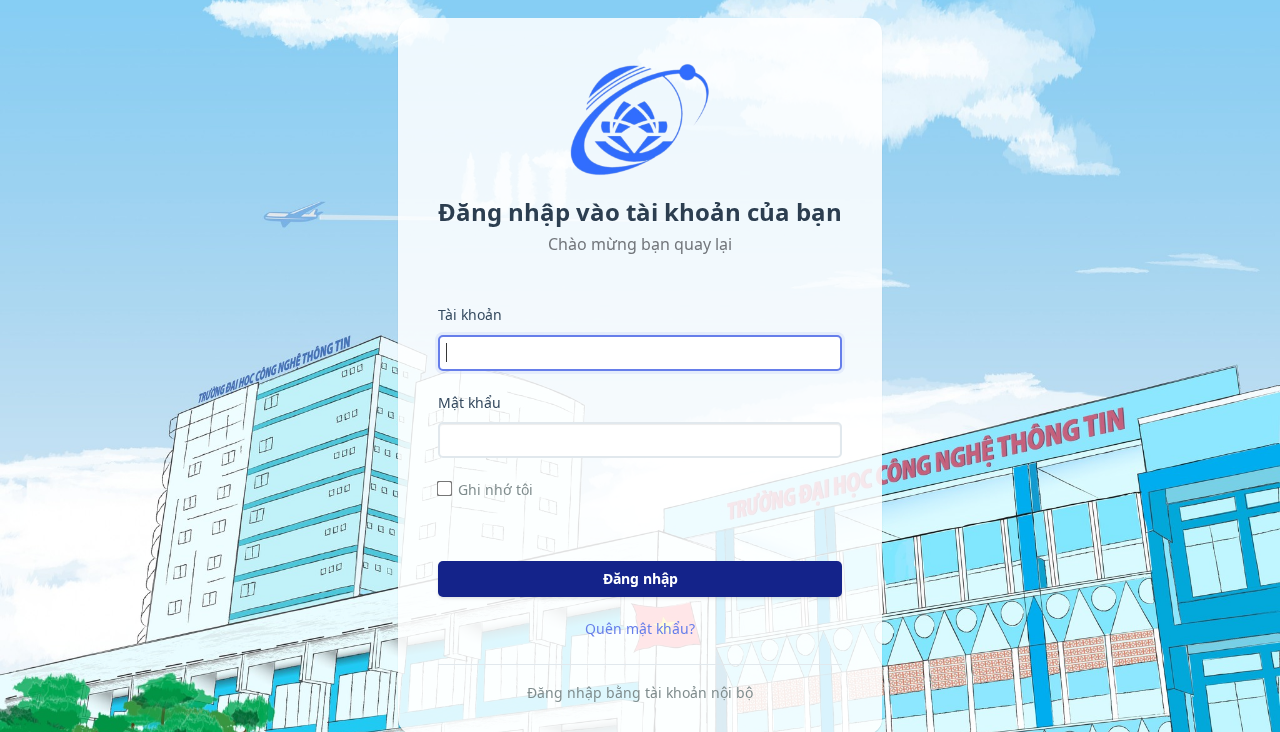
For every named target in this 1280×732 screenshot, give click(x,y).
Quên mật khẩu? (640, 628)
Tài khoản (470, 314)
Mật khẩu (469, 402)
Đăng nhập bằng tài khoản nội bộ (640, 692)
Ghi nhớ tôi (495, 489)
